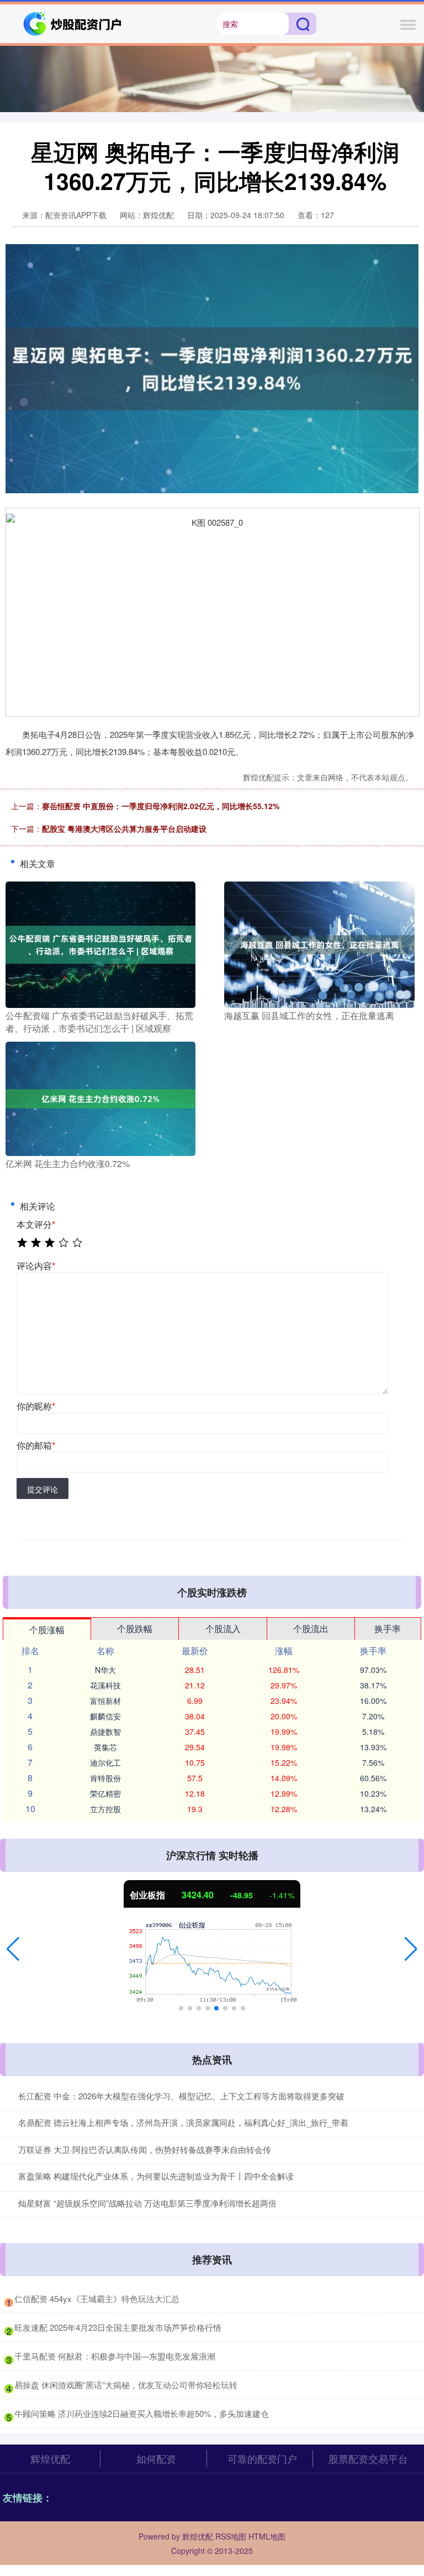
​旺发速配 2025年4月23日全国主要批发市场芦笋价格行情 (118, 2327)
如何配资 (156, 2458)
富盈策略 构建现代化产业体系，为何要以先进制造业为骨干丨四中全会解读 (156, 2176)
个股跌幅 (135, 1629)
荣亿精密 (105, 1793)
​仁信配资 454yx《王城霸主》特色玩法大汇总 (97, 2298)
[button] (13, 1949)
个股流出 (311, 1629)
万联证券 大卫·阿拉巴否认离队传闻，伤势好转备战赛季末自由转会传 (145, 2149)
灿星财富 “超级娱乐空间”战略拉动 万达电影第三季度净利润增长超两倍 (147, 2203)
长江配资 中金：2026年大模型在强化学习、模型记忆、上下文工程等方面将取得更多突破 (181, 2096)
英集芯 (105, 1747)
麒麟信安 (105, 1716)
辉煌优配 (50, 2458)
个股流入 (223, 1629)
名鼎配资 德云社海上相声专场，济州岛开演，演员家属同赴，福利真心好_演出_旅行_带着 (183, 2122)
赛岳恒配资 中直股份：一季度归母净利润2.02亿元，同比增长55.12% (161, 806)
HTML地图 (267, 2536)
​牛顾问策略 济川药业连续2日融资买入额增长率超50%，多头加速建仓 (142, 2413)
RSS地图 (231, 2536)
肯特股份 (105, 1778)
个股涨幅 (47, 1630)
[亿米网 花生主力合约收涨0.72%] (100, 1097)
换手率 (388, 1629)
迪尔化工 (105, 1762)
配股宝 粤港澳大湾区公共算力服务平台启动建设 (124, 828)
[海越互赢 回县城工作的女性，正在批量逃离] (319, 943)
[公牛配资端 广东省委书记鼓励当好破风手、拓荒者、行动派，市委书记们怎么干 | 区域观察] (100, 943)
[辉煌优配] (73, 23)
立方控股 (105, 1809)
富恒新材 (105, 1701)
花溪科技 (105, 1685)
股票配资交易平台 (368, 2458)
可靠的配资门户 (262, 2458)
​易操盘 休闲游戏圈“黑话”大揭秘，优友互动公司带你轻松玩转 (126, 2385)
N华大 (105, 1670)
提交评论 (43, 1489)
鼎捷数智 (105, 1732)
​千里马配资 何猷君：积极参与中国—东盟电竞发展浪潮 (115, 2356)
